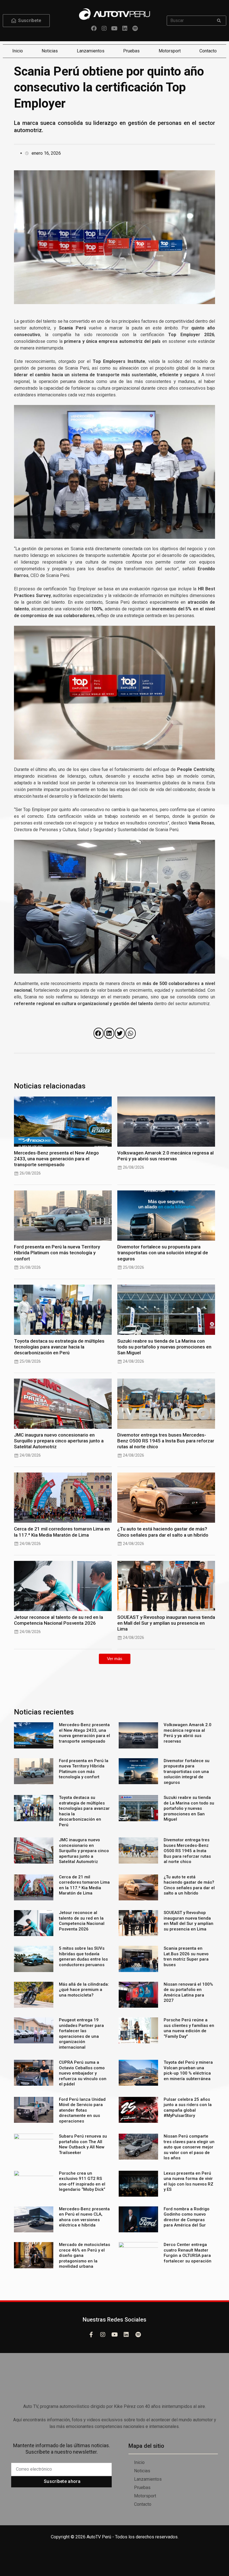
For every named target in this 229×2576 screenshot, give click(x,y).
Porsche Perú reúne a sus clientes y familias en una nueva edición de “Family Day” (189, 2028)
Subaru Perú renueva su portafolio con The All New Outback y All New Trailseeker (83, 2144)
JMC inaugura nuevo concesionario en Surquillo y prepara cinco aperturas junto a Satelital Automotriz (59, 1441)
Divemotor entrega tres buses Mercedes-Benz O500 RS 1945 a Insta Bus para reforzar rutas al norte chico (166, 1441)
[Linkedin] (125, 28)
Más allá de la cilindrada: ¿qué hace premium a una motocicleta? (84, 1990)
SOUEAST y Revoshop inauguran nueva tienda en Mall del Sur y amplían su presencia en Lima (166, 1623)
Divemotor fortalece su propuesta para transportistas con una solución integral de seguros (163, 1253)
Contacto (208, 51)
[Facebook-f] (91, 2335)
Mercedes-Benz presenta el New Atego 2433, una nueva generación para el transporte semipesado (56, 1159)
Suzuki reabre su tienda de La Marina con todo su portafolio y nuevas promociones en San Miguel (164, 1347)
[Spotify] (135, 28)
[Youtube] (115, 28)
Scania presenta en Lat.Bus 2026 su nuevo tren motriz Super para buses (186, 1957)
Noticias (50, 51)
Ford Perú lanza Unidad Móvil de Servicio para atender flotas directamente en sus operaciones (82, 2110)
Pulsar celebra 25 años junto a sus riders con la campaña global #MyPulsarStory (188, 2108)
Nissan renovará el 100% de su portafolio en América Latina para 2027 (188, 1992)
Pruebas (131, 51)
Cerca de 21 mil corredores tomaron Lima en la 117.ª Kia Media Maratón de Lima (62, 1532)
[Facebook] (94, 28)
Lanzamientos (91, 51)
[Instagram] (104, 28)
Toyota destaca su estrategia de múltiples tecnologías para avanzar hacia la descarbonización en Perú (59, 1347)
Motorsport (170, 51)
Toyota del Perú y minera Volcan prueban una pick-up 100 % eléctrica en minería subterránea (188, 2071)
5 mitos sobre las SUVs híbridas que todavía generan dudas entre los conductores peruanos (83, 1957)
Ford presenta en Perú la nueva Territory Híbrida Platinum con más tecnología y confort (57, 1253)
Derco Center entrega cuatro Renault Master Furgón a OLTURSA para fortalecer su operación (188, 2253)
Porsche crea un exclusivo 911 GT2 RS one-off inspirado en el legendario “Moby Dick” (82, 2181)
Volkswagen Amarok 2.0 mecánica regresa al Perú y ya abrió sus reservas (165, 1156)
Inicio (18, 51)
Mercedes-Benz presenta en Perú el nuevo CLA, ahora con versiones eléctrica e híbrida (84, 2217)
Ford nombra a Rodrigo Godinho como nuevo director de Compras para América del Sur (187, 2217)
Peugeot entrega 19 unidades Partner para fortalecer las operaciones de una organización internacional (81, 2034)
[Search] (219, 21)
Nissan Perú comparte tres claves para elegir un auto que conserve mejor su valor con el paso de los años (189, 2147)
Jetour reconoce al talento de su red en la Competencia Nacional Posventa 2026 (59, 1620)
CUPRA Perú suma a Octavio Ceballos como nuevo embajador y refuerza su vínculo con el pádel (83, 2073)
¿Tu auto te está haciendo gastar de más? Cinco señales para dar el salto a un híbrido (163, 1532)
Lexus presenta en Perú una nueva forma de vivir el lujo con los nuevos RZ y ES (189, 2181)
